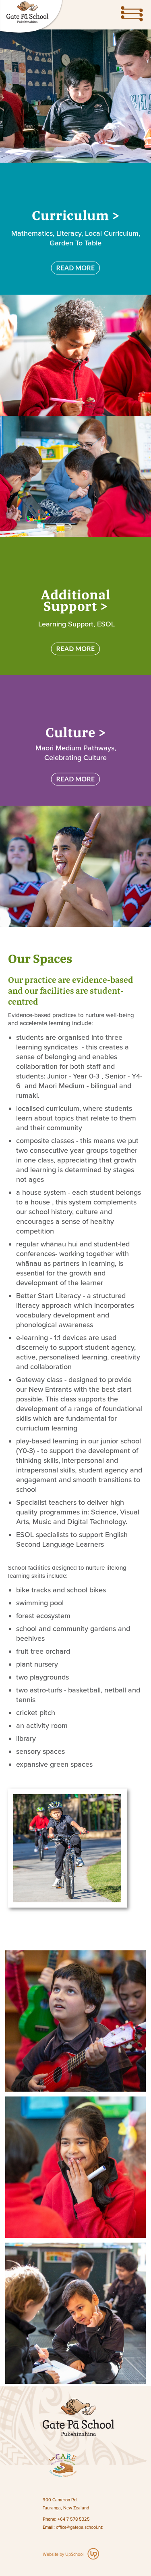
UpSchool (74, 2554)
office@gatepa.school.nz (79, 2527)
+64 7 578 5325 (74, 2519)
